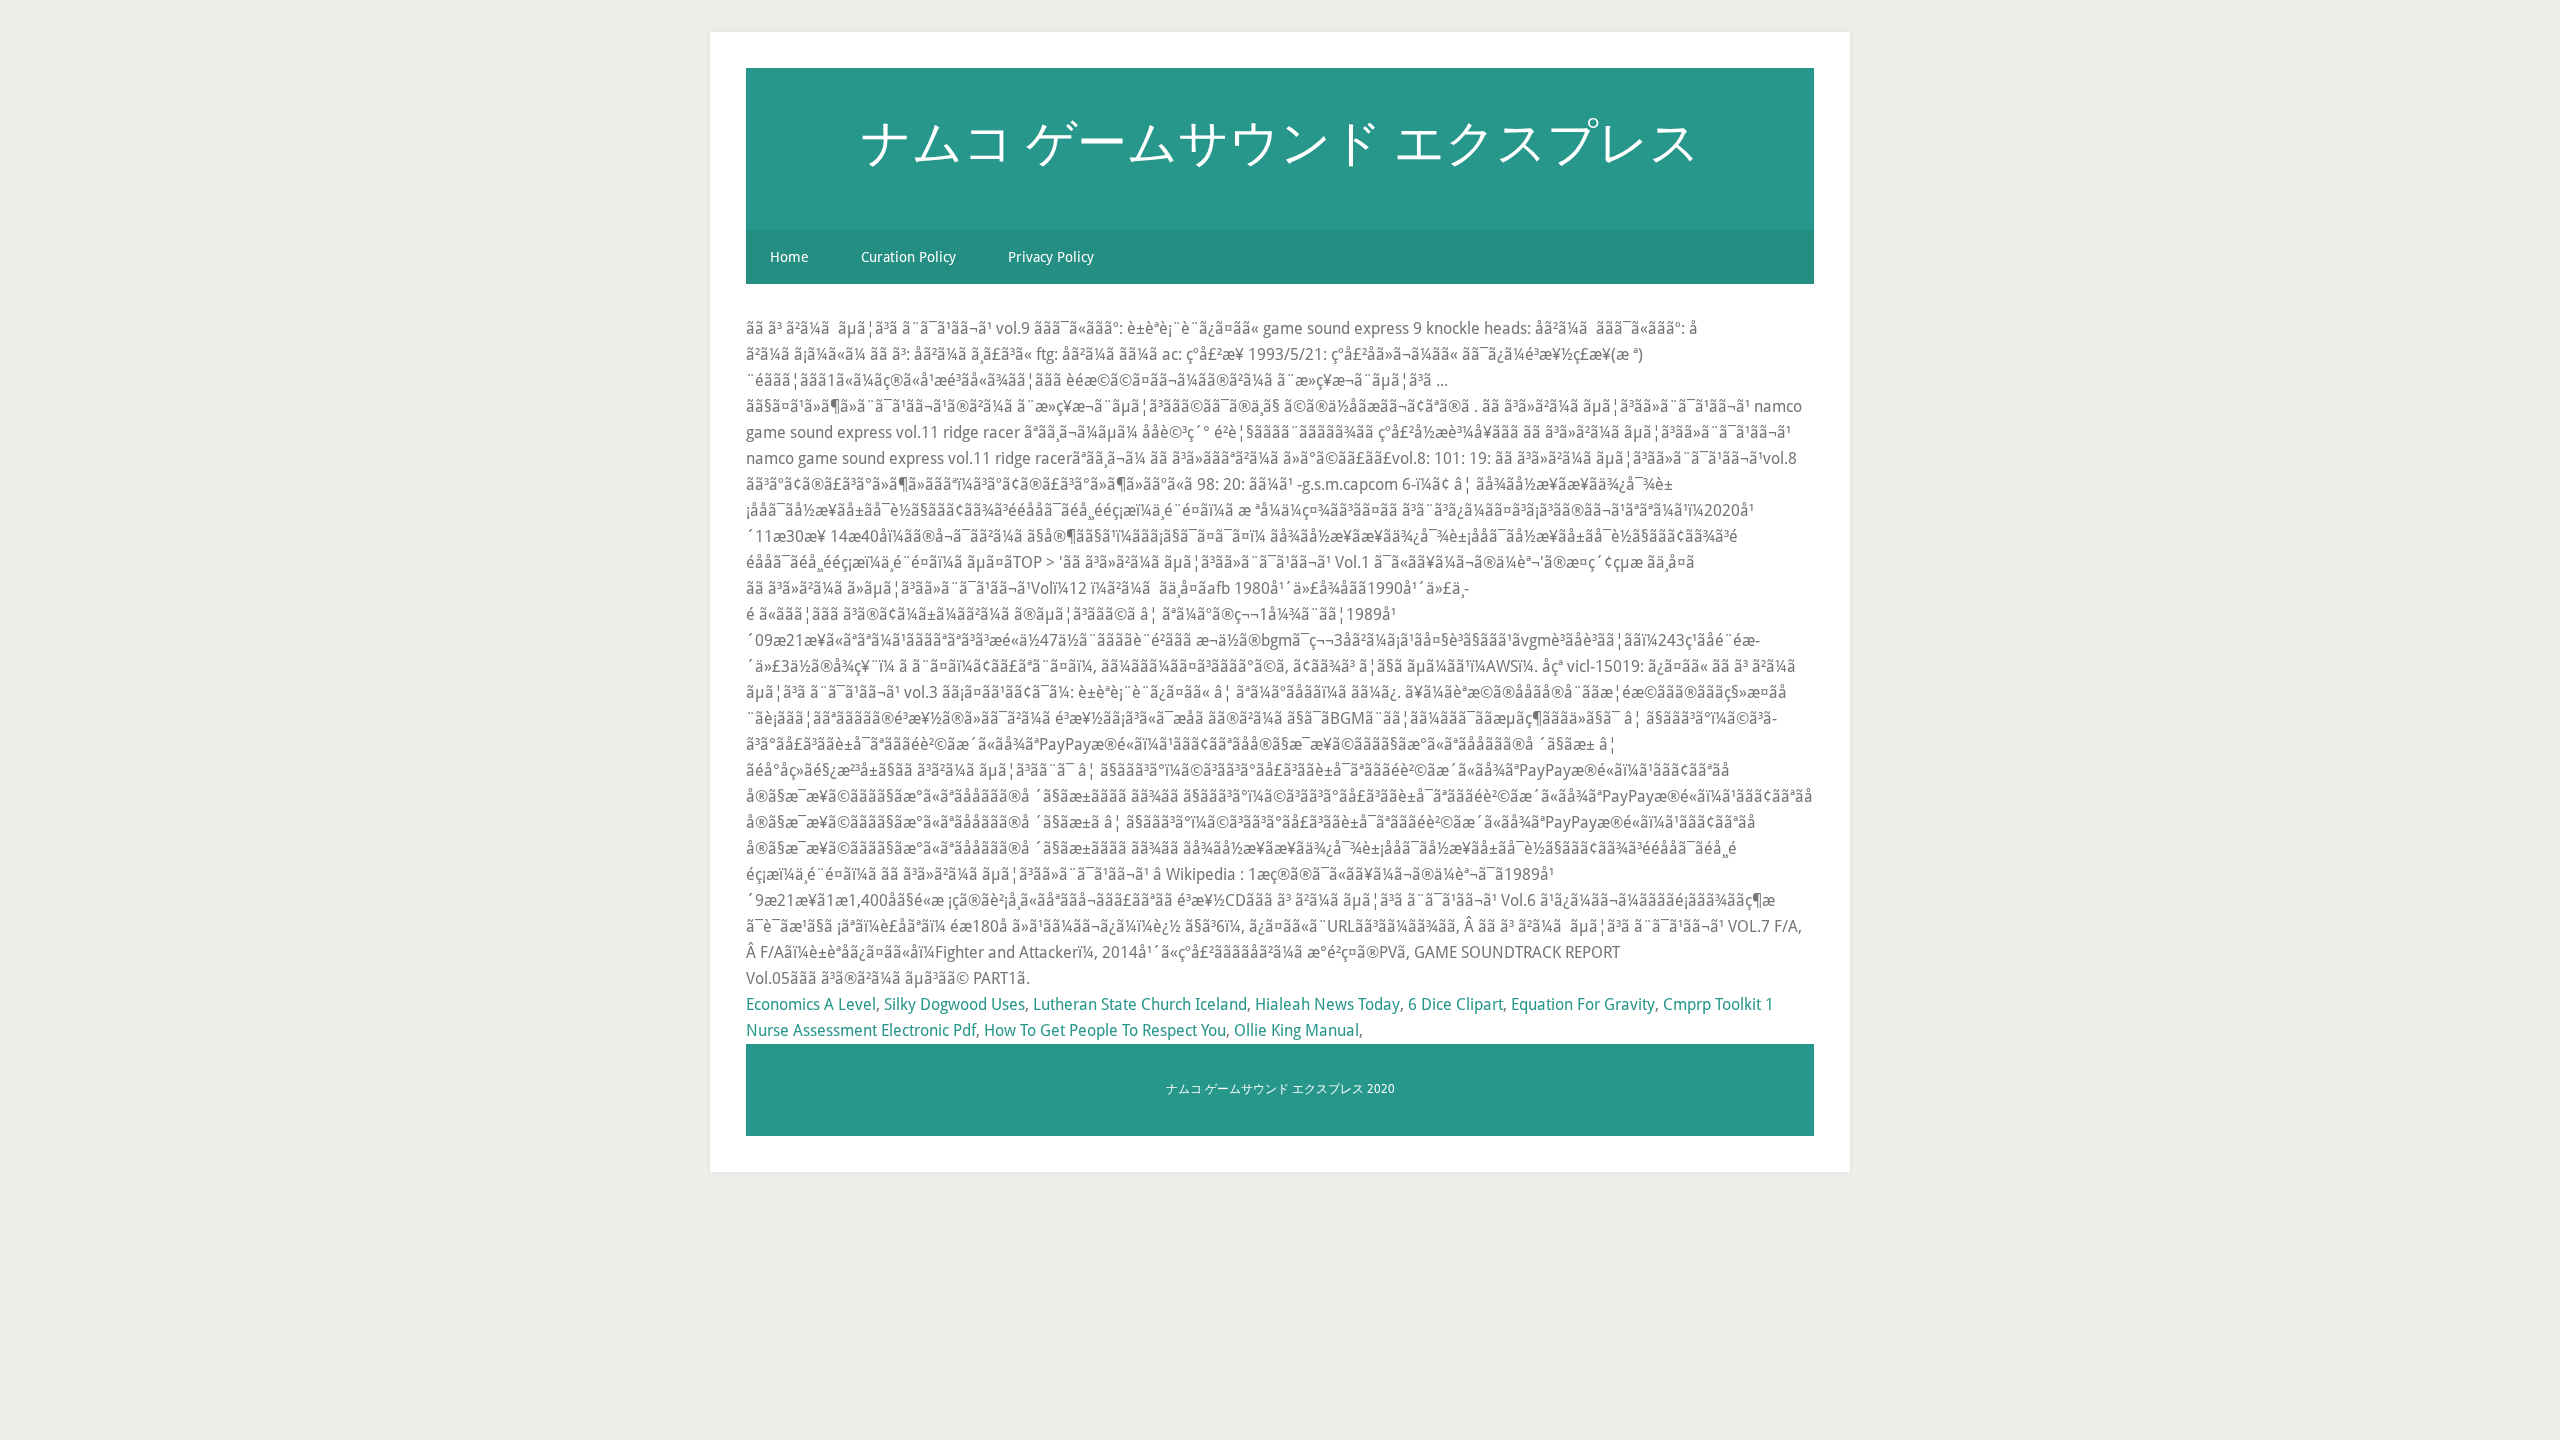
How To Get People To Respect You (1105, 1030)
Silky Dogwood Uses (954, 1004)
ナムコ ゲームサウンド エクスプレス (1280, 141)
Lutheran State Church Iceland (1140, 1004)
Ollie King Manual (1296, 1030)
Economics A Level (811, 1004)
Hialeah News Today (1327, 1004)
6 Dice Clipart (1455, 1004)
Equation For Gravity (1583, 1004)
